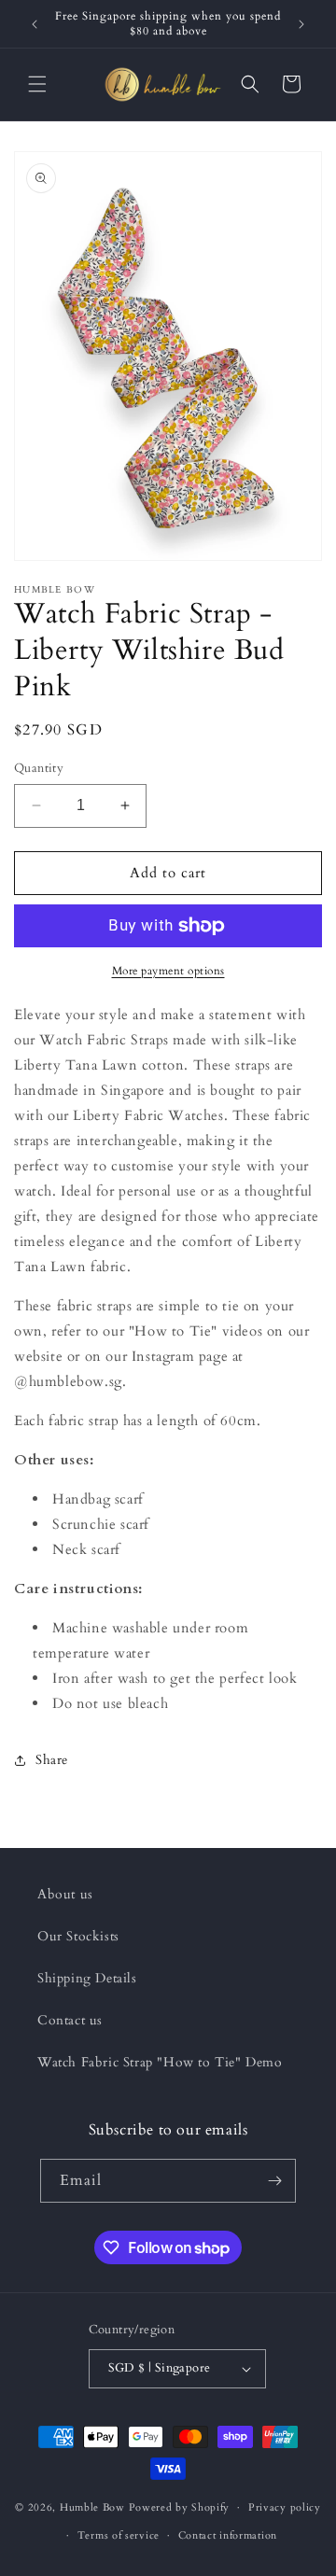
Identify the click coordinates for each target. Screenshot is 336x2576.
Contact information (228, 2535)
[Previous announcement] (35, 24)
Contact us (70, 2020)
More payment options (168, 971)
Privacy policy (285, 2507)
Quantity (39, 768)
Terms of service (119, 2535)
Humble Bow (92, 2507)
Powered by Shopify (180, 2507)
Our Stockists (78, 1936)
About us (65, 1894)
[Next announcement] (301, 24)
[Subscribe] (274, 2181)
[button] (37, 84)
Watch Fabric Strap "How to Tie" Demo (160, 2062)
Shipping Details (87, 1978)
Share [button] (52, 1760)
